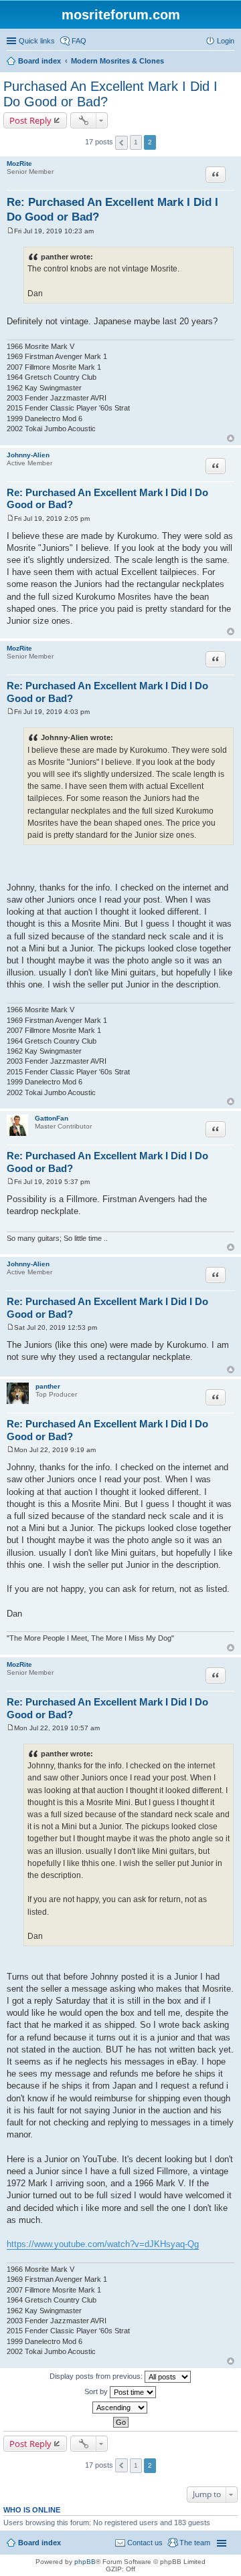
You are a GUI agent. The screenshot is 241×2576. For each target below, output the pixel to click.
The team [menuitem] (195, 2543)
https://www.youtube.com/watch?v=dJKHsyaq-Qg (103, 2244)
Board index (39, 2543)
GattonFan (52, 1118)
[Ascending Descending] (120, 2408)
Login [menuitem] (226, 41)
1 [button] (136, 142)
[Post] (10, 231)
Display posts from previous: (97, 2376)
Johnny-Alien (28, 455)
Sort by (97, 2391)
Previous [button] (122, 143)
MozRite (19, 163)
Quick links (37, 41)
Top (231, 438)
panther (48, 1386)
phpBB (85, 2562)
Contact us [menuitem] (145, 2543)
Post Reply (30, 120)
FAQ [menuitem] (79, 41)
